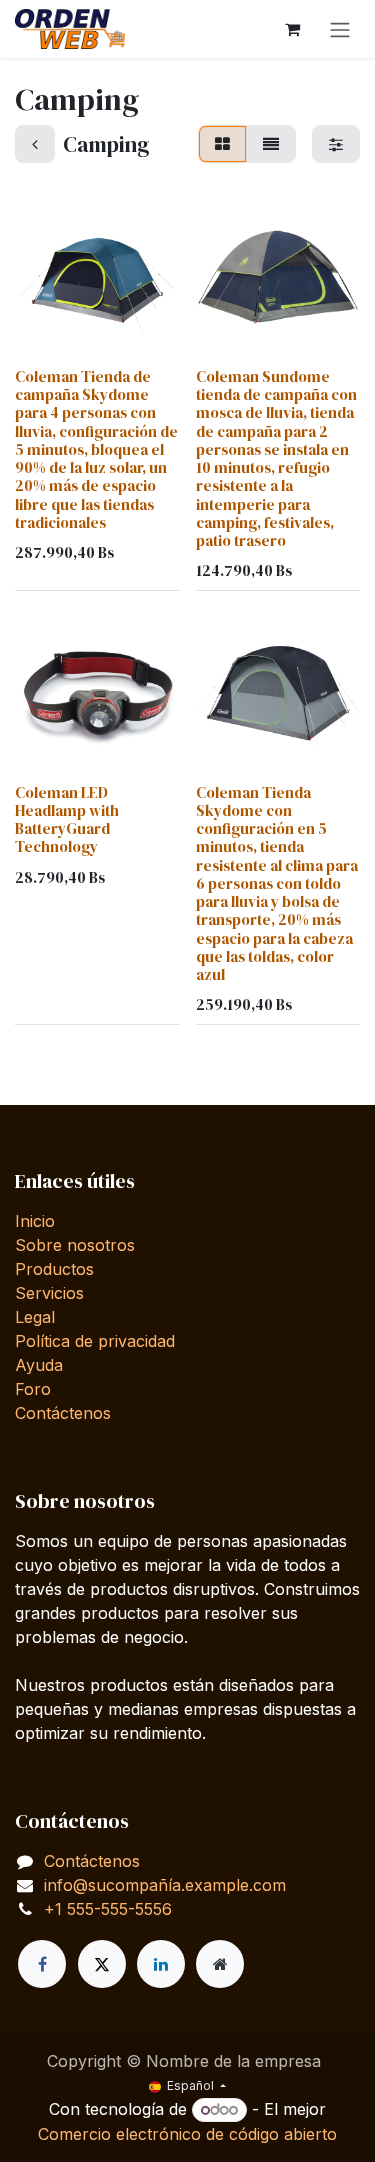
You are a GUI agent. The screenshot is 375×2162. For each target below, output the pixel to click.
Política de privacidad (95, 1341)
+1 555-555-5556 (108, 1909)
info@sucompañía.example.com (165, 1885)
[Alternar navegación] (340, 29)
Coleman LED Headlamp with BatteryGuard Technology (67, 820)
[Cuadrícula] (222, 144)
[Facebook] (42, 1964)
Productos (54, 1269)
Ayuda (39, 1365)
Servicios (49, 1293)
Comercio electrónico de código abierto (187, 2134)
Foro (33, 1389)
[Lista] (271, 144)
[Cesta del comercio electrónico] (292, 29)
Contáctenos (63, 1413)
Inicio (35, 1221)
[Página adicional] (220, 1964)
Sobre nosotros (75, 1245)
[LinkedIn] (161, 1964)
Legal (35, 1317)
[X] (102, 1964)
